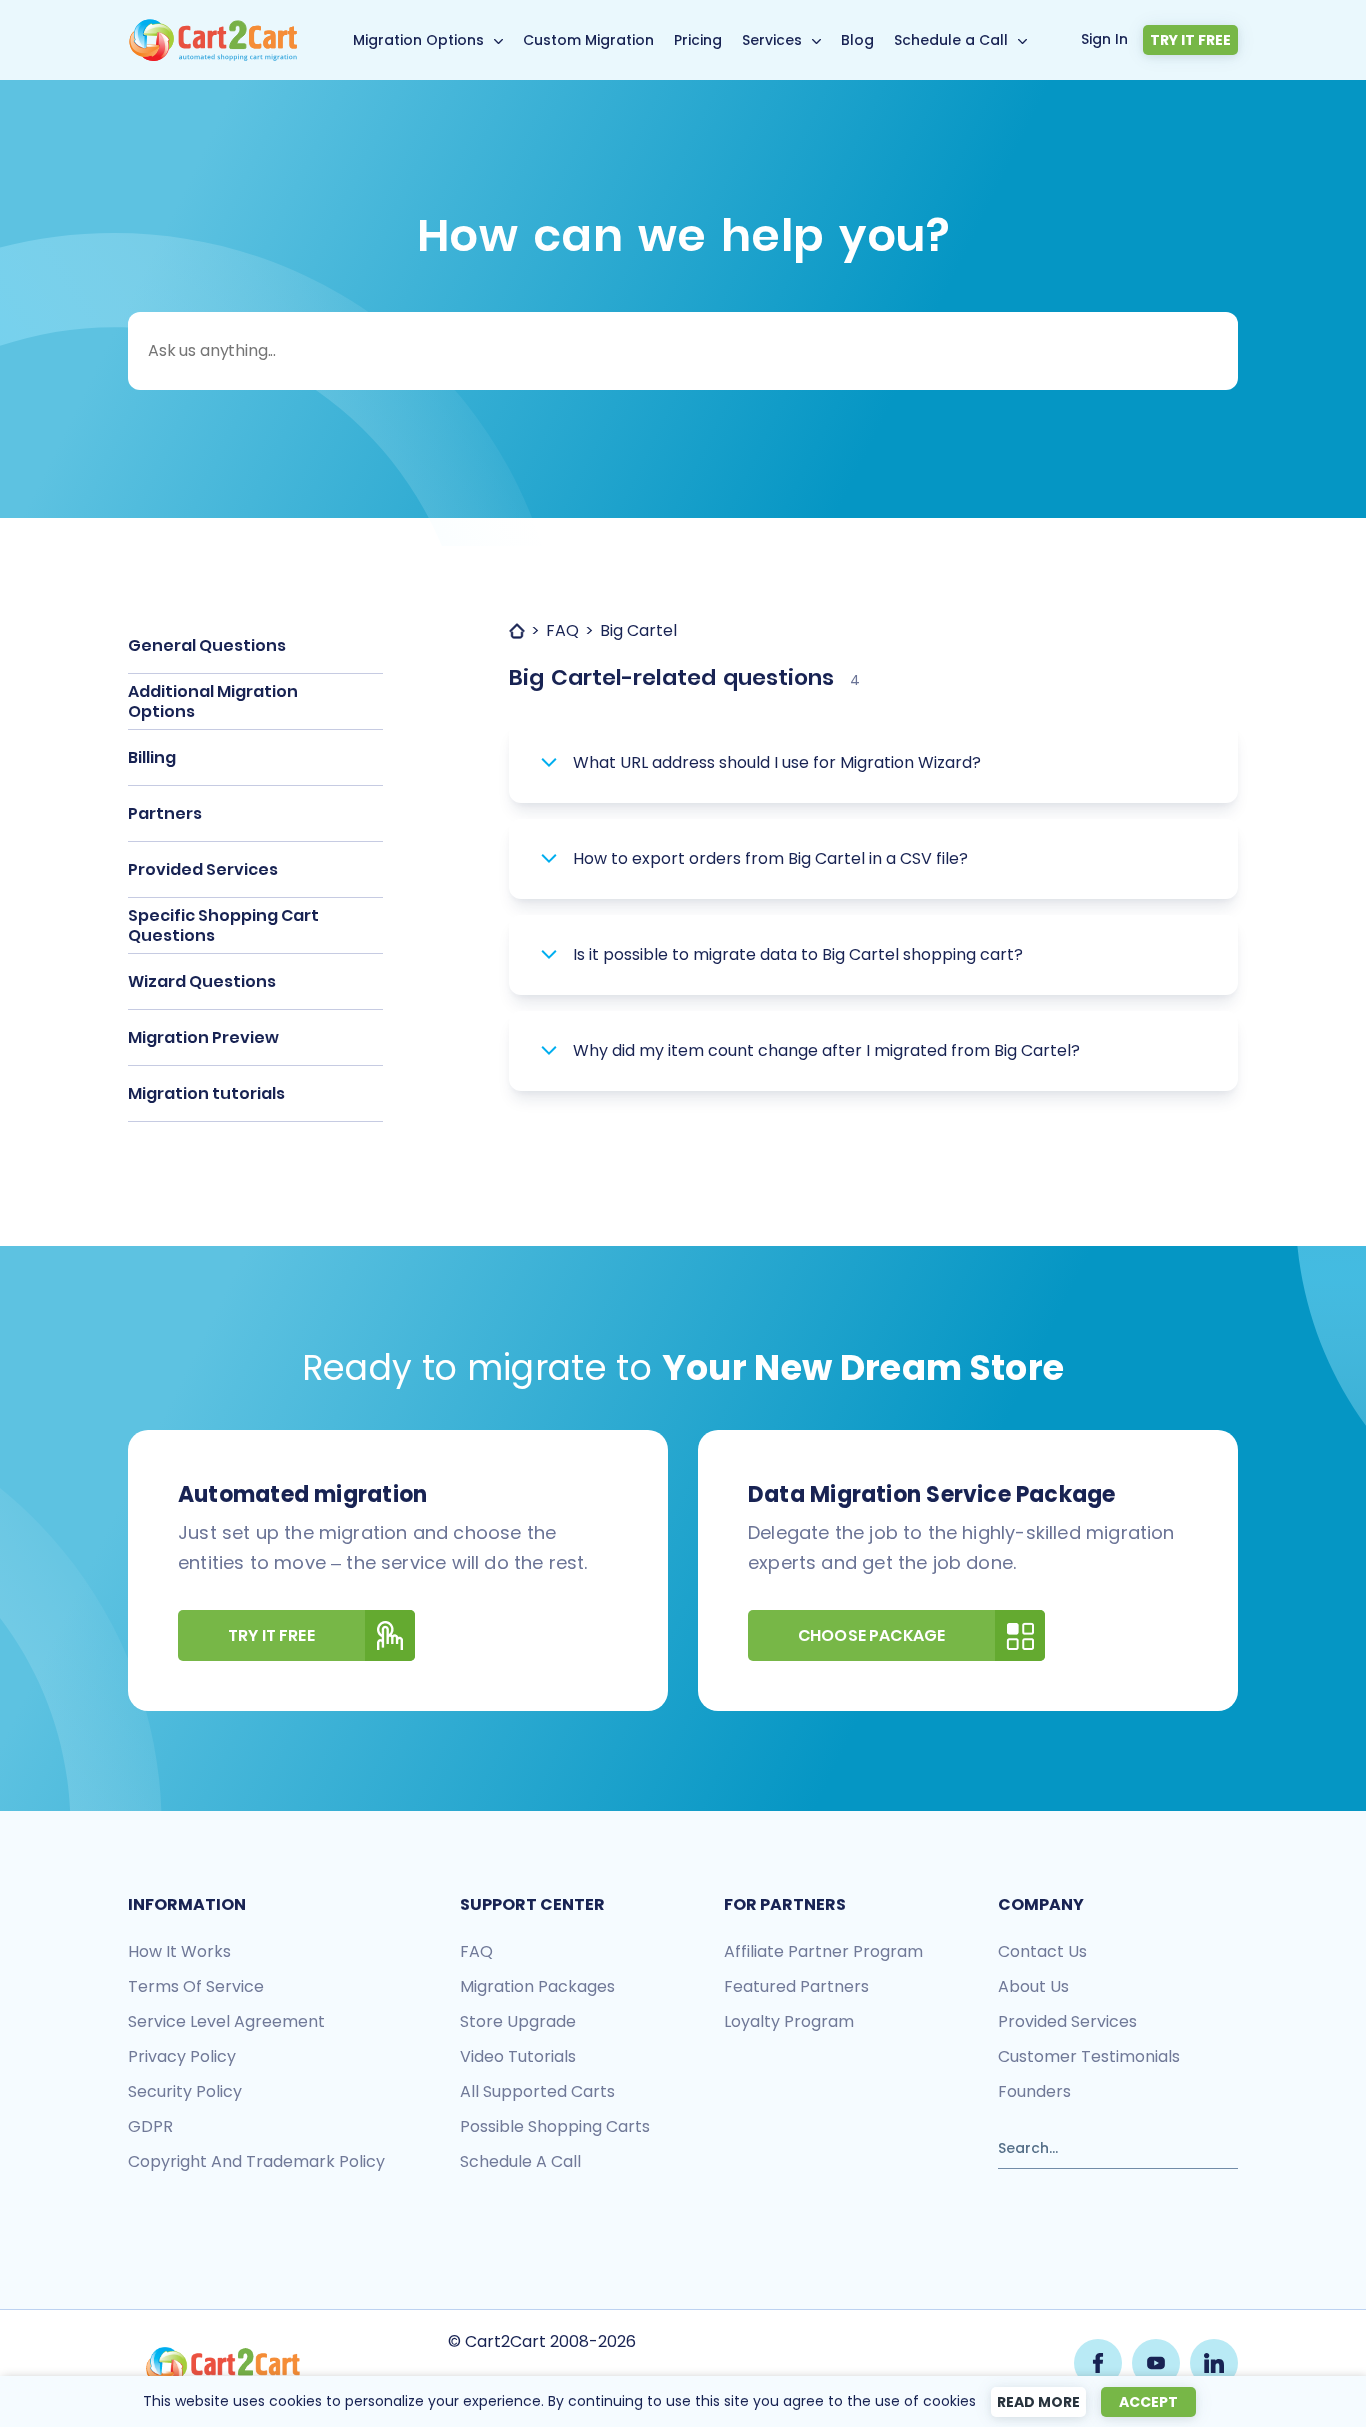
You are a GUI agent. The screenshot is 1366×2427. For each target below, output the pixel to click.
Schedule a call (520, 2161)
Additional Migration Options (213, 701)
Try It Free (271, 1635)
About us (1033, 1986)
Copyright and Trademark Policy (256, 2161)
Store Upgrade (518, 2021)
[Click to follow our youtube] (1156, 2363)
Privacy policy (182, 2056)
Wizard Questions (202, 981)
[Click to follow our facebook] (1098, 2363)
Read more (1038, 2402)
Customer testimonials (1089, 2056)
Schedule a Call (951, 40)
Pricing (698, 40)
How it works (179, 1951)
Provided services (1067, 2021)
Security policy (185, 2091)
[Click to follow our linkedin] (1214, 2363)
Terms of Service (196, 1986)
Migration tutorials (206, 1093)
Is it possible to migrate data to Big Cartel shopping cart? (798, 954)
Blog (857, 40)
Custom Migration (588, 40)
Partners (165, 813)
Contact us (1042, 1951)
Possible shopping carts (555, 2126)
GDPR (150, 2126)
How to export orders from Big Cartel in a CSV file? (770, 858)
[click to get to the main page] (223, 2367)
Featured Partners (796, 1986)
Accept (1148, 2402)
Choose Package (871, 1635)
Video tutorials (518, 2056)
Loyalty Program (789, 2021)
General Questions (207, 645)
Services (772, 40)
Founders (1034, 2091)
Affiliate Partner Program (823, 1951)
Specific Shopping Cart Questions (223, 925)
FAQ (476, 1951)
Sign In (1104, 39)
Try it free (1190, 40)
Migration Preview (203, 1037)
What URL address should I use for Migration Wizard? (777, 762)
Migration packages (537, 1986)
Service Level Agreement (226, 2021)
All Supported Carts (537, 2091)
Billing (152, 757)
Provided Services (203, 869)
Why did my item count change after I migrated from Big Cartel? (826, 1050)
